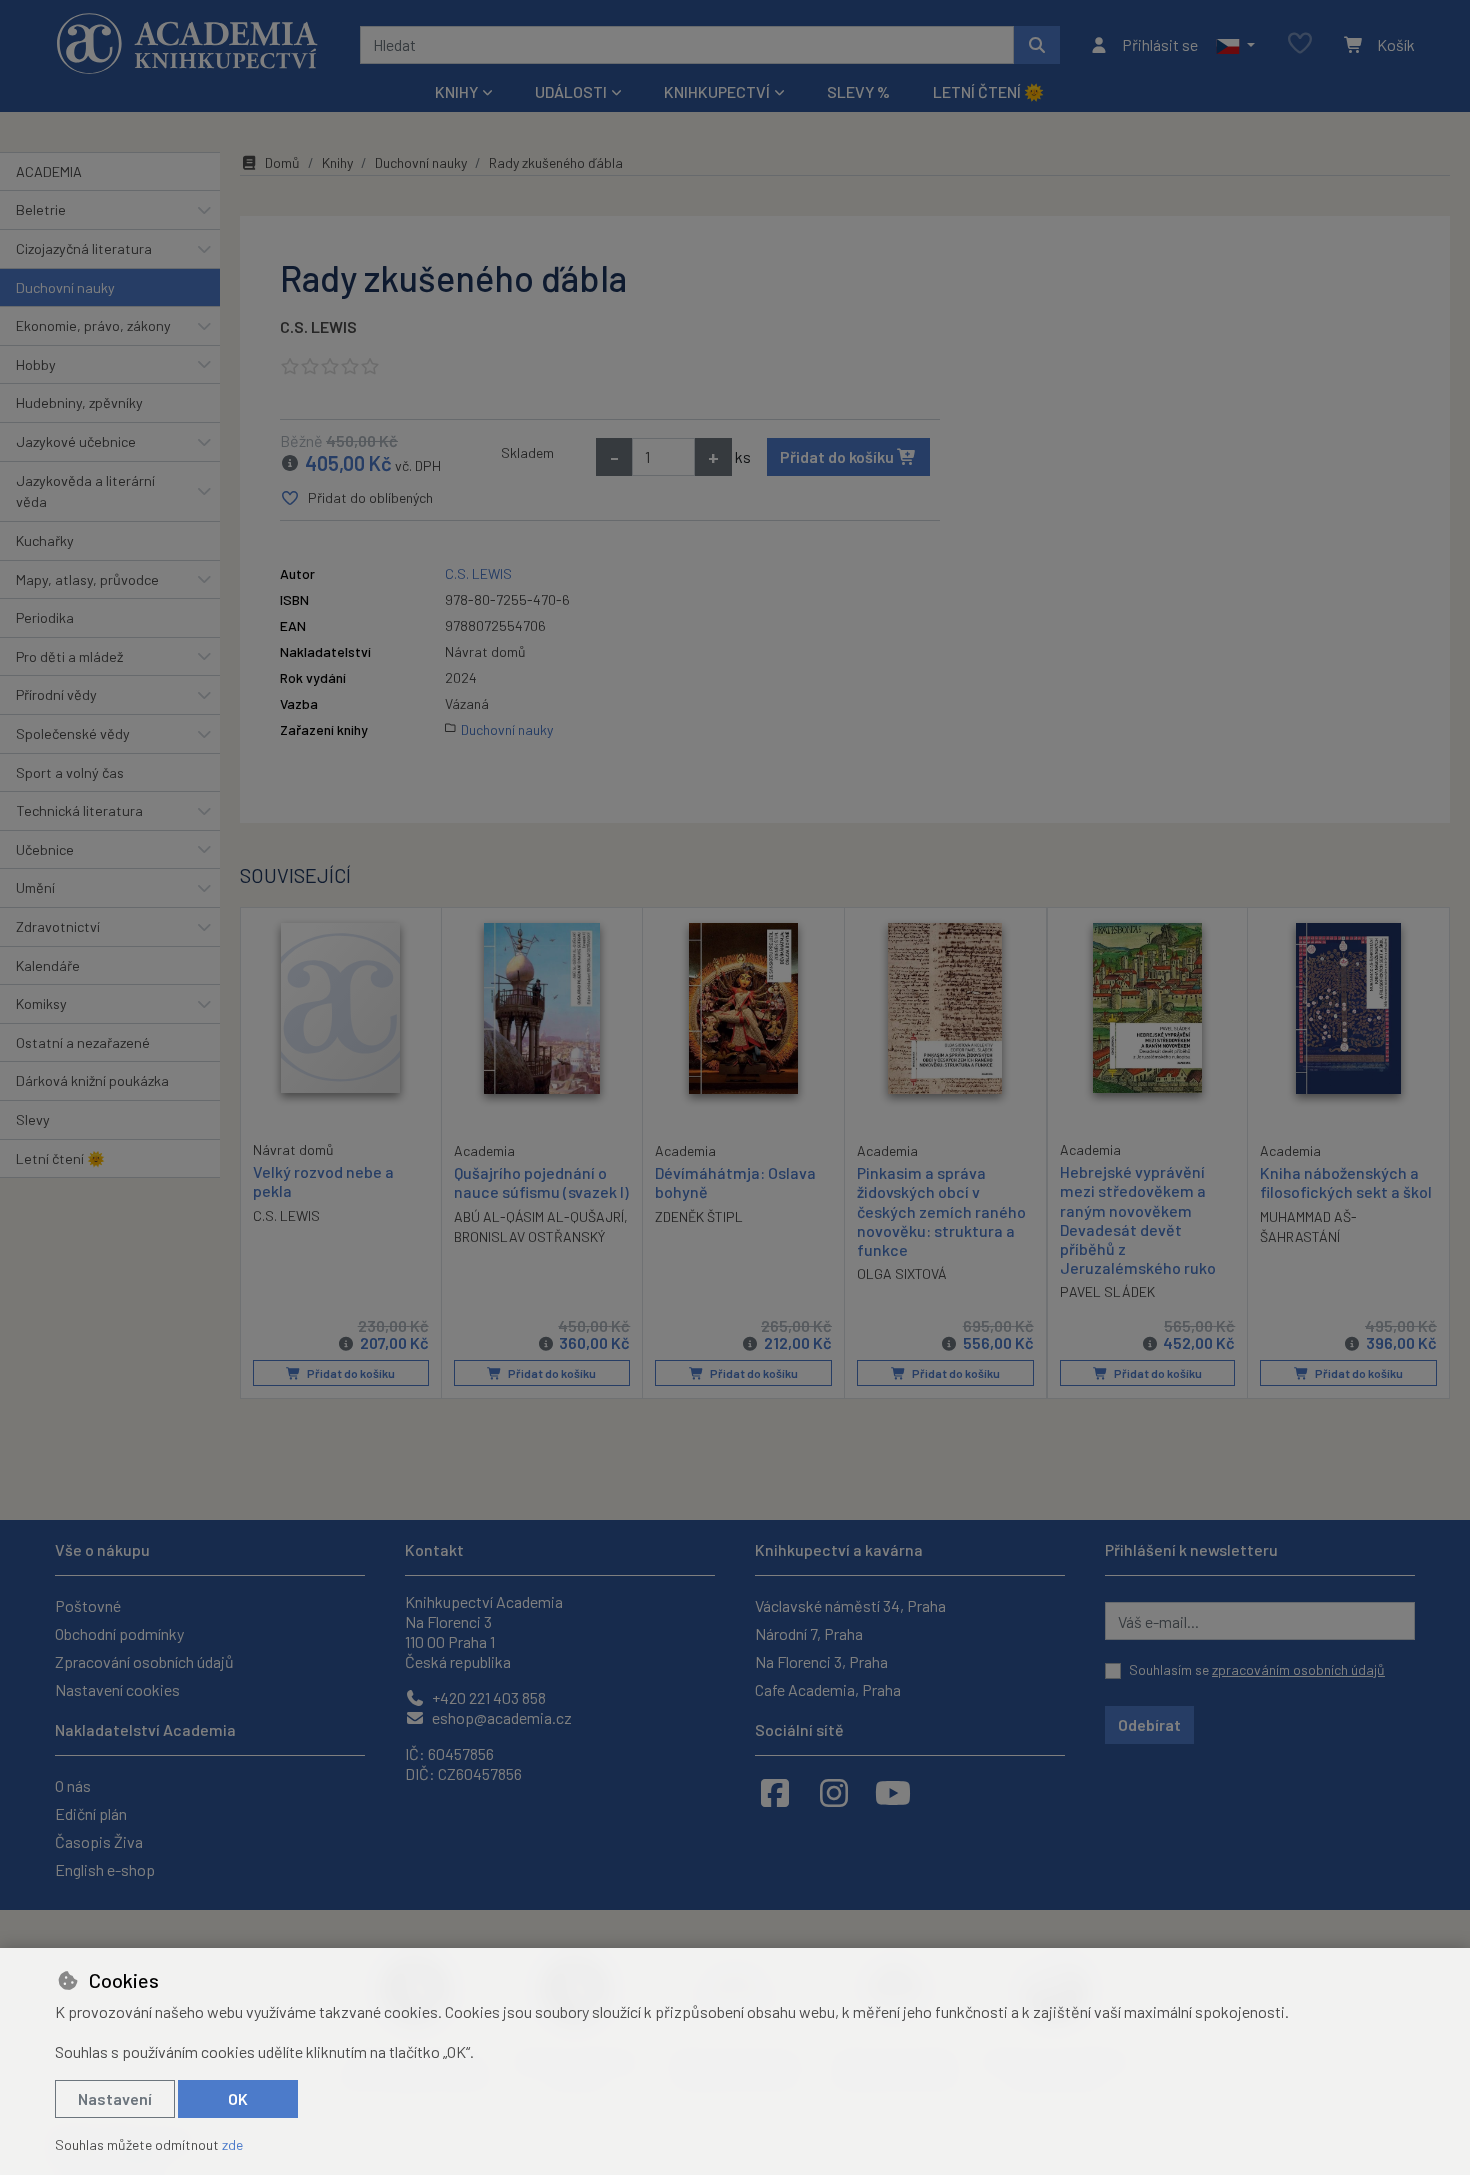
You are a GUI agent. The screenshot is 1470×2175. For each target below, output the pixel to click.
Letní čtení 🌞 (988, 91)
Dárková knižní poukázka (92, 1080)
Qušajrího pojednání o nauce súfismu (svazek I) (541, 1182)
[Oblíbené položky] (1300, 44)
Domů (282, 162)
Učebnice (45, 849)
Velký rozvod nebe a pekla (323, 1181)
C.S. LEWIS (318, 326)
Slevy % (858, 91)
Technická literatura (79, 810)
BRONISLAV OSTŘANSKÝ (529, 1236)
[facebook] (775, 1792)
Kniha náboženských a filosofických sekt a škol (1346, 1182)
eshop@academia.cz (500, 1717)
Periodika (45, 617)
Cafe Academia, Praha (828, 1689)
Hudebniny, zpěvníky (79, 402)
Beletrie (41, 209)
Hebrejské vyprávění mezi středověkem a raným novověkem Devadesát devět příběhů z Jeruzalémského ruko (1138, 1219)
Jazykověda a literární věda (85, 491)
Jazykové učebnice (76, 441)
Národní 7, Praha (809, 1633)
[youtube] (893, 1792)
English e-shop (105, 1869)
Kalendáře (48, 965)
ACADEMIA (49, 171)
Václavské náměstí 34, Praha (850, 1605)
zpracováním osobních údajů (1298, 1669)
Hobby (36, 364)
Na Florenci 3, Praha (821, 1661)
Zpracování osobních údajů (144, 1661)
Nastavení (115, 2098)
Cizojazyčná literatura (84, 248)
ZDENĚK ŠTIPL (699, 1216)
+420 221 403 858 (487, 1697)
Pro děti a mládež (69, 656)
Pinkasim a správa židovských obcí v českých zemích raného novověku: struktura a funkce (941, 1211)
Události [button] (571, 91)
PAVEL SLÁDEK (1107, 1291)
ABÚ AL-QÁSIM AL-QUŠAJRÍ (539, 1216)
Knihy (337, 162)
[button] (1235, 45)
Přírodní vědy (56, 694)
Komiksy (41, 1003)
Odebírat (1149, 1724)
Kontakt (434, 1549)
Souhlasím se (1257, 1669)
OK (238, 2098)
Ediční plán (91, 1813)
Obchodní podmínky (119, 1633)
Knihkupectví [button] (717, 91)
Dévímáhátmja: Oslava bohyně (735, 1182)
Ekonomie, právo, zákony (93, 325)
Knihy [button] (456, 91)
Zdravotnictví (58, 926)
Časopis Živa (99, 1841)
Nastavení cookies (117, 1689)
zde (232, 2144)
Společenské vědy (73, 733)
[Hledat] (1037, 45)
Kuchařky (45, 540)
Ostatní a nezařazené (83, 1042)
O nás (73, 1785)
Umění (35, 887)
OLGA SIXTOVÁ (902, 1273)
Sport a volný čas (70, 772)
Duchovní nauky (65, 287)
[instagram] (834, 1792)
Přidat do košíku (838, 456)
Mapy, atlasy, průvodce (87, 579)
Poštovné (88, 1605)
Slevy (33, 1119)
